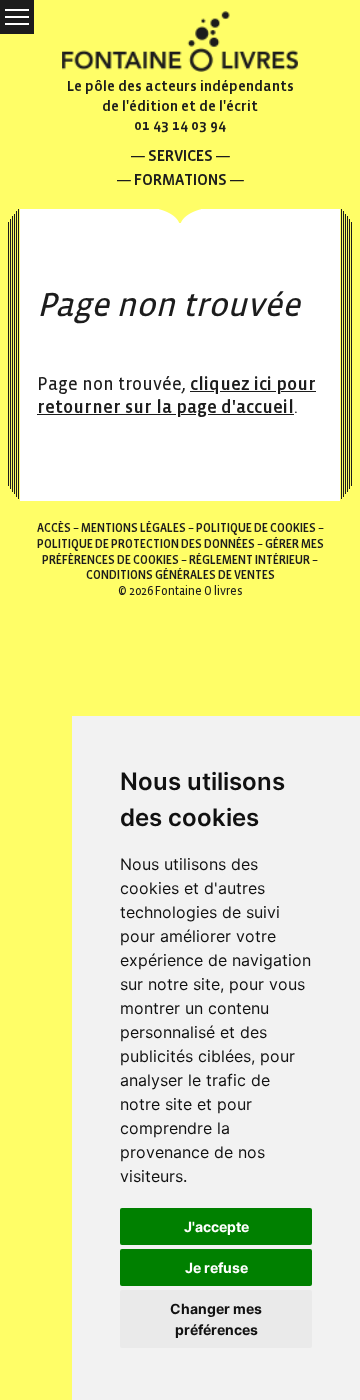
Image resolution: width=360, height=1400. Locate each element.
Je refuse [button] (216, 1267)
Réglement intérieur (249, 560)
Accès (54, 528)
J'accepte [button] (216, 1226)
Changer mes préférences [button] (216, 1319)
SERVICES (180, 155)
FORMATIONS (180, 179)
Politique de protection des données (146, 544)
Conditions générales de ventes (180, 575)
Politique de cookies (256, 528)
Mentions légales (133, 528)
